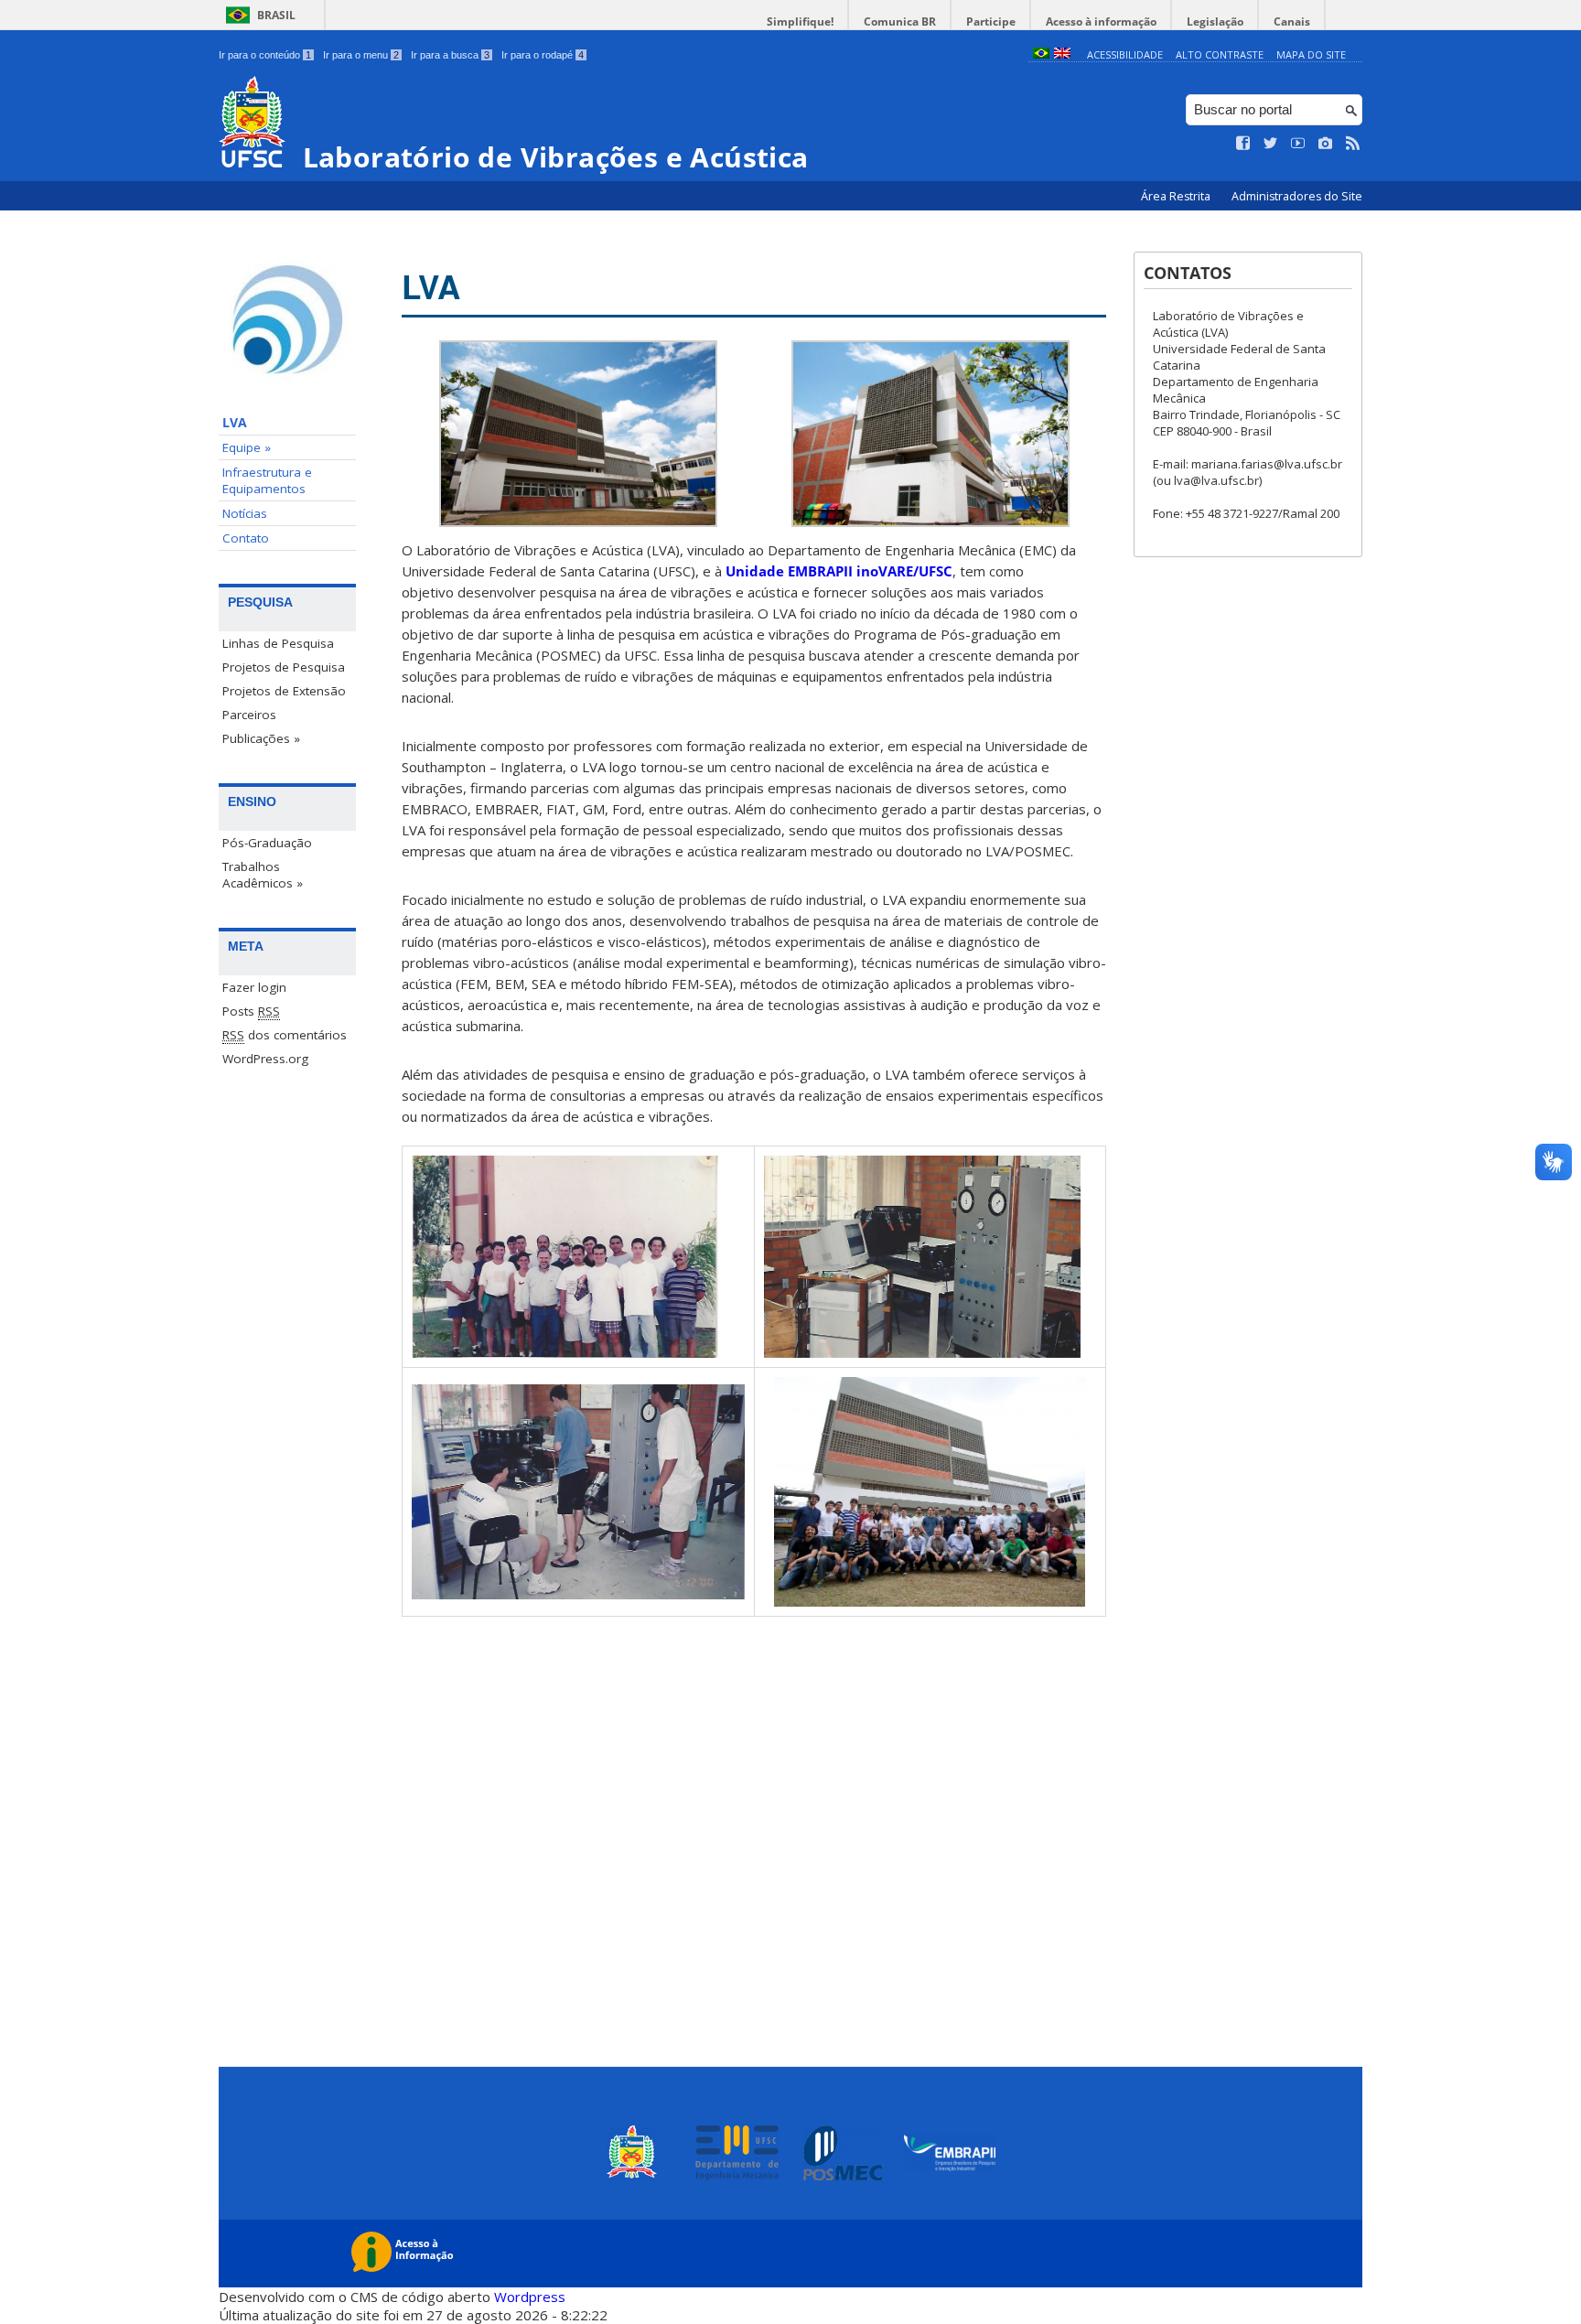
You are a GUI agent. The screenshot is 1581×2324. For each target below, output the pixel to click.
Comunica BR (900, 22)
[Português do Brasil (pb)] (1041, 54)
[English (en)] (1062, 54)
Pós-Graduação (267, 843)
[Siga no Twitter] (1271, 144)
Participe (991, 22)
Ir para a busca (450, 55)
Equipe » (247, 447)
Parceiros (249, 715)
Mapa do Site (1311, 54)
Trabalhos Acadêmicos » (263, 875)
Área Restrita (1177, 196)
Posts (251, 1011)
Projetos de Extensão (284, 691)
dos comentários (285, 1035)
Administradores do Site (1297, 196)
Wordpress (530, 2297)
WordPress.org (265, 1059)
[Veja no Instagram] (1326, 144)
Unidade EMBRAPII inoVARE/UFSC (839, 571)
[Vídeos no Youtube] (1298, 144)
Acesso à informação (1101, 22)
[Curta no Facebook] (1243, 144)
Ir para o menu (361, 55)
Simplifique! (800, 22)
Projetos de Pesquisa (284, 667)
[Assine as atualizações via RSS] (1353, 144)
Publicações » (261, 738)
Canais (1292, 22)
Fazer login (254, 987)
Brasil (276, 15)
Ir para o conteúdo (265, 55)
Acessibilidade (1125, 54)
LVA (235, 423)
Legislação (1215, 22)
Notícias (245, 513)
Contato (246, 538)
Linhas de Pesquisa (278, 643)
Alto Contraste (1220, 54)
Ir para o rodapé (543, 55)
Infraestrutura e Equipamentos (267, 480)
